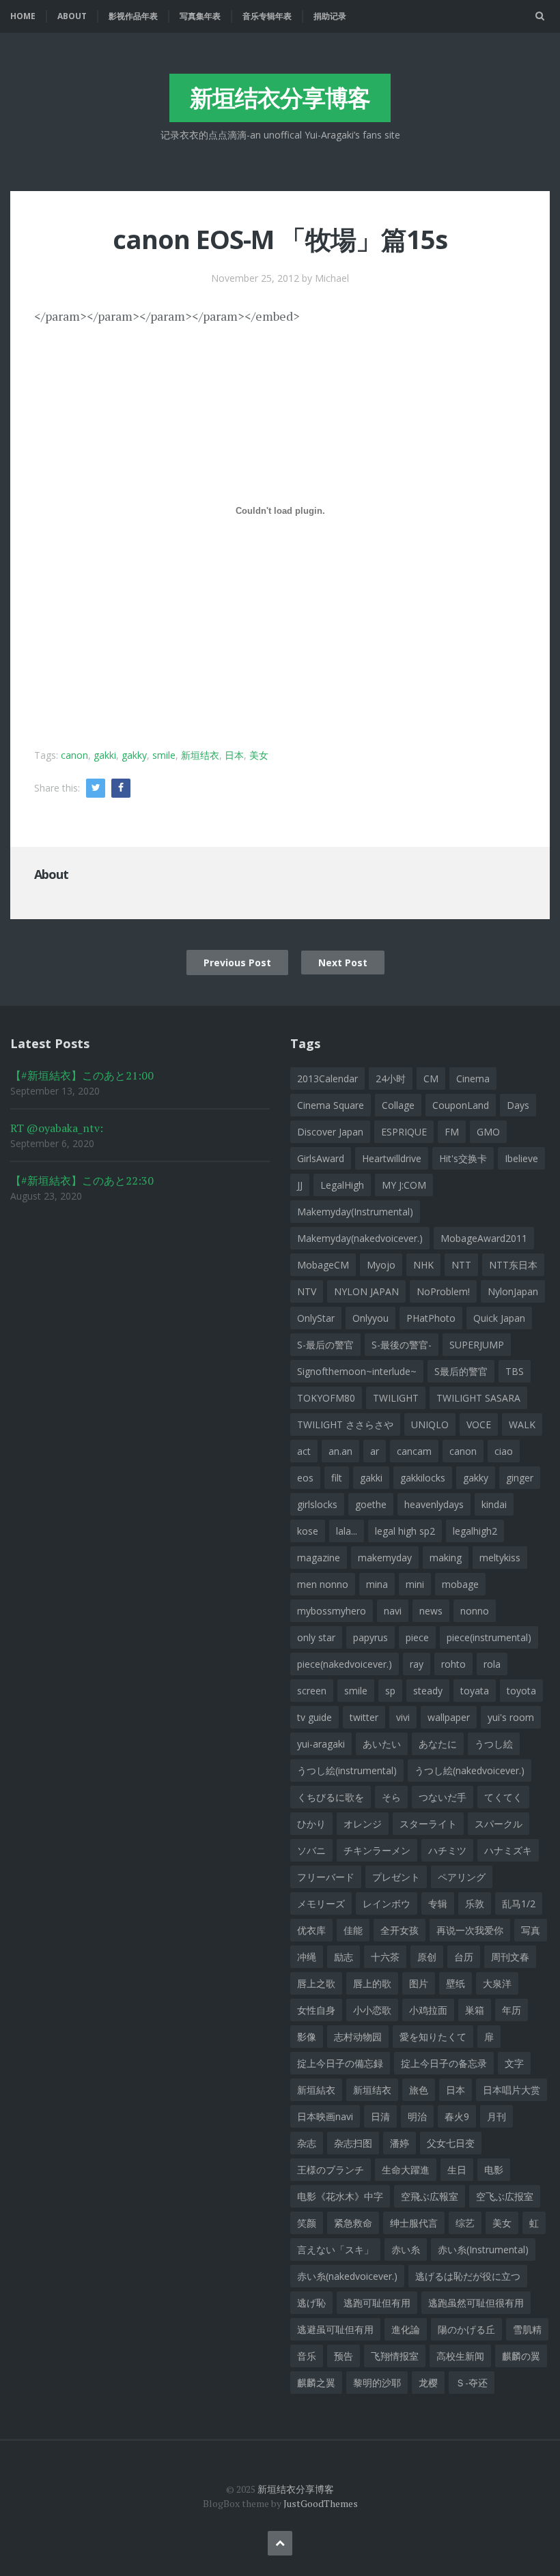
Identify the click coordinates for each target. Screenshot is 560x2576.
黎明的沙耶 (377, 2383)
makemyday (385, 1558)
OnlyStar (316, 1318)
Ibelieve (521, 1158)
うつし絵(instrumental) (347, 1770)
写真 (531, 1930)
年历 (512, 2010)
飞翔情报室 (395, 2356)
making (446, 1558)
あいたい (382, 1744)
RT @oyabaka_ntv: (57, 1128)
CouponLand (461, 1105)
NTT (461, 1265)
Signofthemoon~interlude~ (357, 1371)
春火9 (457, 2116)
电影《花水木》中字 (340, 2196)
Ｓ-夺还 (472, 2383)
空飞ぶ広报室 (505, 2196)
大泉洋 (497, 1983)
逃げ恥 (311, 2303)
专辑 (438, 1904)
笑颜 (307, 2223)
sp (390, 1691)
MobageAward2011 (484, 1238)
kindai (494, 1504)
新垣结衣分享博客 (280, 98)
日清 (380, 2116)
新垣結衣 (316, 2090)
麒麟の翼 (521, 2356)
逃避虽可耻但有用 (335, 2329)
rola (492, 1664)
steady (428, 1691)
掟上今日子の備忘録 (340, 2063)
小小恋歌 (372, 2010)
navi (393, 1611)
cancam (414, 1451)
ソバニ (311, 1850)
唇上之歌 (316, 1983)
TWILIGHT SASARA (478, 1398)
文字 (514, 2063)
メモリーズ (321, 1904)
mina (377, 1584)
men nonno (323, 1584)
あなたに (438, 1744)
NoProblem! (443, 1291)
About (72, 16)
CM (431, 1079)
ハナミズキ (508, 1850)
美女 (259, 755)
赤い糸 (406, 2249)
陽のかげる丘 (466, 2329)
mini (415, 1584)
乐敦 (475, 1904)
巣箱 (475, 2010)
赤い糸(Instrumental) (483, 2249)
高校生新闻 (460, 2356)
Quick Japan (499, 1318)
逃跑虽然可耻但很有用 (476, 2303)
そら (391, 1797)
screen (312, 1691)
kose (308, 1531)
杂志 (307, 2143)
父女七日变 (451, 2143)
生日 (457, 2170)
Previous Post (237, 963)
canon (74, 755)
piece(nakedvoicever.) (345, 1664)
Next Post (343, 963)
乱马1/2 (519, 1904)
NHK (423, 1265)
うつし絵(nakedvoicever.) (470, 1770)
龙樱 (428, 2383)
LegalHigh (342, 1185)
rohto (453, 1664)
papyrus (370, 1637)
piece (417, 1637)
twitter (364, 1717)
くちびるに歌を (331, 1797)
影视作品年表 (133, 16)
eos (305, 1478)
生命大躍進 (406, 2170)
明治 (417, 2116)
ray (417, 1664)
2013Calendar (327, 1079)
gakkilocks (423, 1478)
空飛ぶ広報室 (430, 2196)
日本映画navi (325, 2116)
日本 (234, 755)
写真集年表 (200, 16)
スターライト (428, 1824)
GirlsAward (321, 1158)
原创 (427, 1957)
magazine (319, 1558)
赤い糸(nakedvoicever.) (347, 2276)
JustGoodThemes (321, 2503)
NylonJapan (513, 1291)
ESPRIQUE (404, 1132)
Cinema (473, 1079)
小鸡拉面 (428, 2010)
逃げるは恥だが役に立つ (468, 2276)
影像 (307, 2037)
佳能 (353, 1930)
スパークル (499, 1824)
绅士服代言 (414, 2223)
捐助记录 (330, 16)
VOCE (479, 1424)
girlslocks (317, 1504)
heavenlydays (434, 1504)
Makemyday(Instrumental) (355, 1212)
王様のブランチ (331, 2170)
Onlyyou (370, 1318)
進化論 (406, 2329)
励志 (344, 1957)
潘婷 (400, 2143)
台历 (464, 1957)
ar (375, 1451)
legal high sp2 (405, 1531)
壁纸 (456, 1983)
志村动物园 (358, 2037)
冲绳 (307, 1957)
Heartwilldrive (392, 1158)
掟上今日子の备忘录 (444, 2063)
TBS (515, 1371)
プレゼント (396, 1877)
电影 (494, 2170)
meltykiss (500, 1558)
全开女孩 (400, 1930)
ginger (520, 1478)
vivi (403, 1717)
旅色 (419, 2090)
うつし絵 (494, 1744)
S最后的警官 (461, 1371)
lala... (347, 1531)
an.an (340, 1451)
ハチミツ (447, 1850)
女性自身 (316, 2010)
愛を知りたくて (433, 2037)
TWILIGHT (396, 1398)
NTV (307, 1291)
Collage (398, 1105)
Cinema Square (331, 1105)
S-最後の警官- (402, 1345)
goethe (371, 1504)
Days (518, 1105)
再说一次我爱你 (470, 1930)
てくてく (503, 1797)
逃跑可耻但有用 (377, 2303)
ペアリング (462, 1877)
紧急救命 (353, 2223)
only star (316, 1637)
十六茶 (385, 1957)
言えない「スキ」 (335, 2249)
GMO (488, 1132)
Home (23, 16)
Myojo (381, 1265)
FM (452, 1132)
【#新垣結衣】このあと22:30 (82, 1181)
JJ (300, 1185)
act (304, 1451)
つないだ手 (443, 1797)
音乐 (307, 2356)
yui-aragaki (321, 1744)
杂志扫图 (353, 2143)
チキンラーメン (377, 1850)
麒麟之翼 (316, 2383)
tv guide (314, 1717)
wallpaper (449, 1717)
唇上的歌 (372, 1983)
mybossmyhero (332, 1611)
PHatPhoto (431, 1318)
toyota (521, 1691)
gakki (105, 755)
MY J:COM (404, 1185)
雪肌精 (527, 2329)
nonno (475, 1611)
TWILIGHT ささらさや (345, 1424)
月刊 (496, 2116)
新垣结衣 (200, 755)
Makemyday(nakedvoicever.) (360, 1238)
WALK (522, 1424)
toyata (475, 1691)
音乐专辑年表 (267, 16)
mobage (460, 1584)
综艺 (465, 2223)
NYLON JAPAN (366, 1291)
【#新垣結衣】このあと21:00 (82, 1075)
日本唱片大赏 (512, 2090)
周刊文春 (510, 1957)
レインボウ (387, 1904)
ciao (504, 1451)
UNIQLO (430, 1424)
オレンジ (363, 1824)
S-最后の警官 (325, 1345)
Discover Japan (330, 1132)
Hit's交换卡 (463, 1158)
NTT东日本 (513, 1265)
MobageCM (323, 1265)
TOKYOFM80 (326, 1398)
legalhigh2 (475, 1531)
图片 (419, 1983)
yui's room (511, 1717)
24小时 (391, 1079)
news (431, 1611)
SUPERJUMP (477, 1345)
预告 (344, 2356)
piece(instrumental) (489, 1637)
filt (337, 1478)
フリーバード (326, 1877)
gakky (134, 755)
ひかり (311, 1824)
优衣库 (311, 1930)
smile (164, 755)
